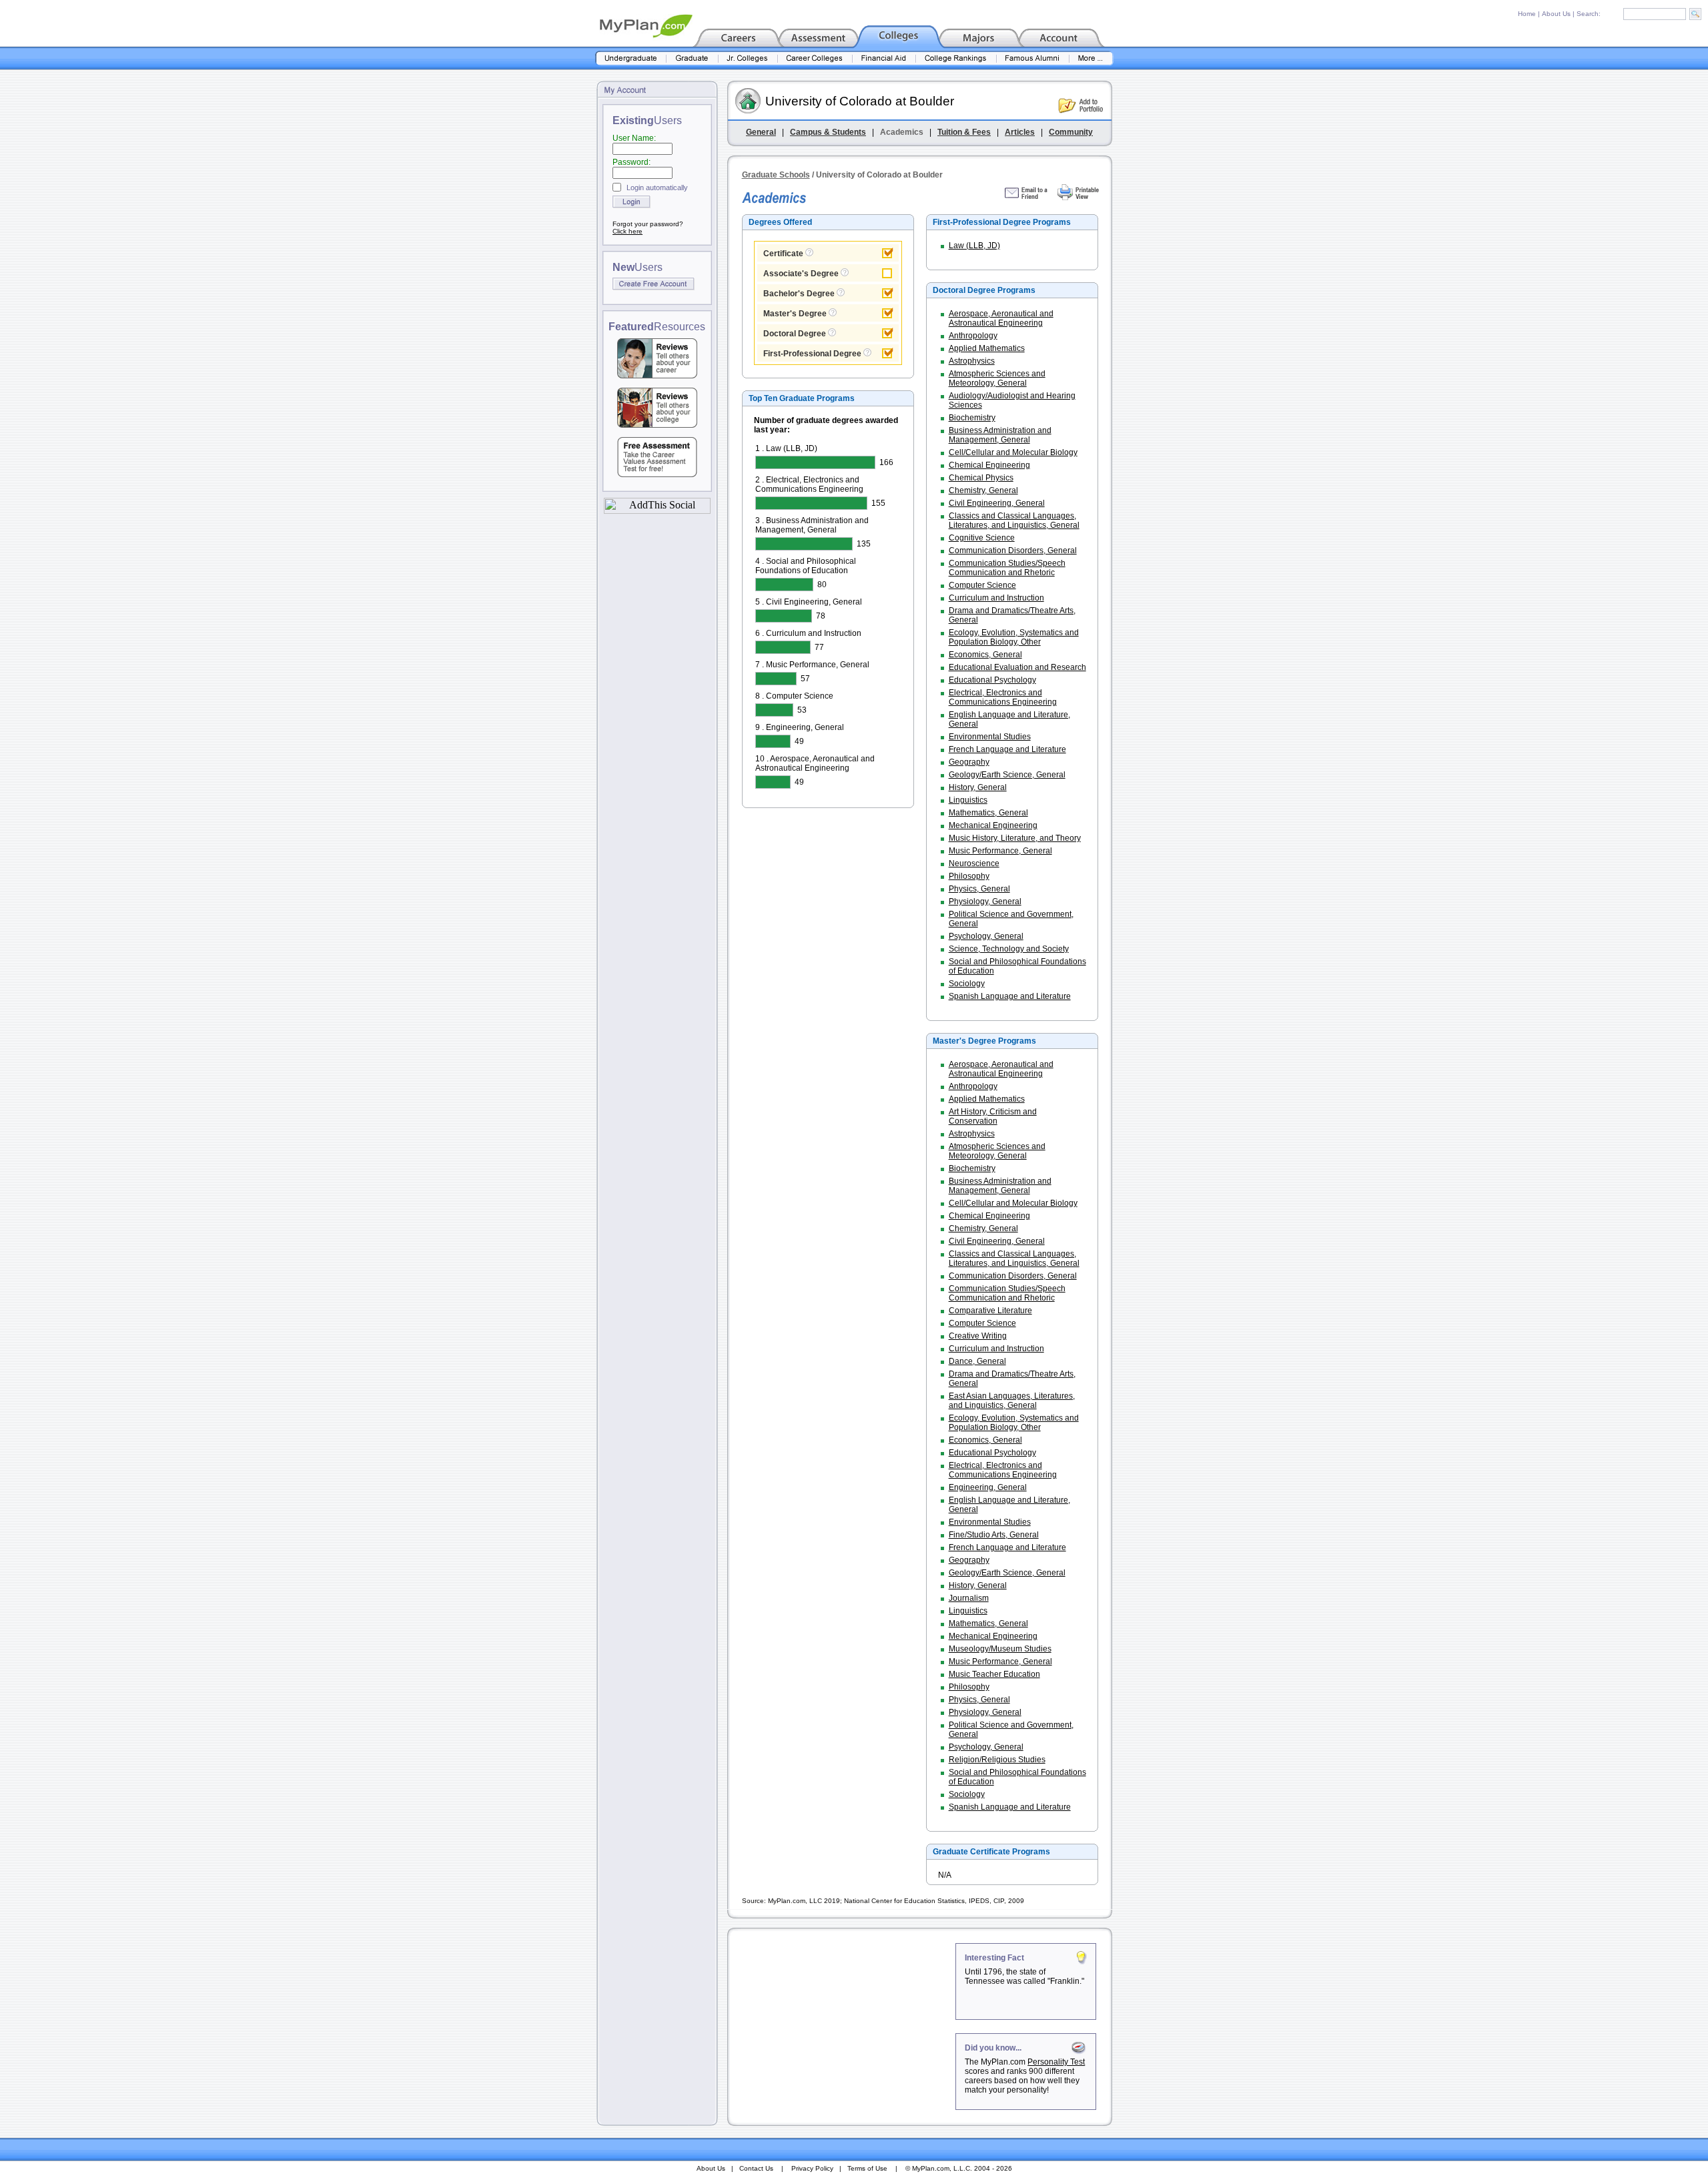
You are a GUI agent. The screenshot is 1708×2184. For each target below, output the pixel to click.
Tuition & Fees (964, 132)
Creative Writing (978, 1336)
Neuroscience (974, 863)
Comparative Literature (990, 1311)
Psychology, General (986, 936)
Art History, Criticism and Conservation (993, 1116)
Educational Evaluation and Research (1017, 667)
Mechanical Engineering (993, 825)
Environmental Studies (990, 737)
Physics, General (979, 889)
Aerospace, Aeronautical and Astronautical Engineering (1001, 318)
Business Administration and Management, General (1000, 435)
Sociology (967, 984)
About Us (1556, 14)
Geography (969, 762)
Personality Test (1056, 2062)
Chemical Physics (981, 478)
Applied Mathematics (987, 348)
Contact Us (756, 2168)
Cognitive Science (982, 538)
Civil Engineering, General (997, 503)
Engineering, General (988, 1487)
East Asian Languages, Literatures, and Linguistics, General (1012, 1401)
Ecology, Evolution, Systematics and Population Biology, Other (1014, 637)
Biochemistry (972, 418)
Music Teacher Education (994, 1674)
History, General (978, 787)
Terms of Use (867, 2168)
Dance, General (977, 1361)
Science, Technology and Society (1009, 949)
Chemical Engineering (989, 465)
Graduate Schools (776, 175)
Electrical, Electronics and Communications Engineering (1003, 697)
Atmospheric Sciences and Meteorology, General (997, 378)
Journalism (969, 1598)
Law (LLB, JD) (974, 246)
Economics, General (985, 655)
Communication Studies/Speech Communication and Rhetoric (1007, 568)
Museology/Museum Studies (1000, 1649)
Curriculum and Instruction (996, 598)
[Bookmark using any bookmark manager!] (657, 510)
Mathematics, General (988, 813)
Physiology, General (985, 901)
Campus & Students (828, 132)
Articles (1020, 132)
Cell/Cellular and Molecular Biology (1013, 452)
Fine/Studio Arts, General (994, 1535)
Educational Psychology (992, 680)
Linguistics (968, 800)
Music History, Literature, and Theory (1015, 838)
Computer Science (982, 585)
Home (1527, 14)
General (761, 132)
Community (1071, 132)
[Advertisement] (843, 2027)
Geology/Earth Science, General (1007, 775)
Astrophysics (972, 361)
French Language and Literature (1007, 749)
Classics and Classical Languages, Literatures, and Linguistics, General (1014, 520)
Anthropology (973, 336)
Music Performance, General (1000, 851)
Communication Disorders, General (1013, 551)
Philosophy (969, 876)
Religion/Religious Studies (997, 1760)
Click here (627, 231)
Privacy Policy (812, 2168)
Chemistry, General (983, 490)
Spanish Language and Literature (1010, 996)
